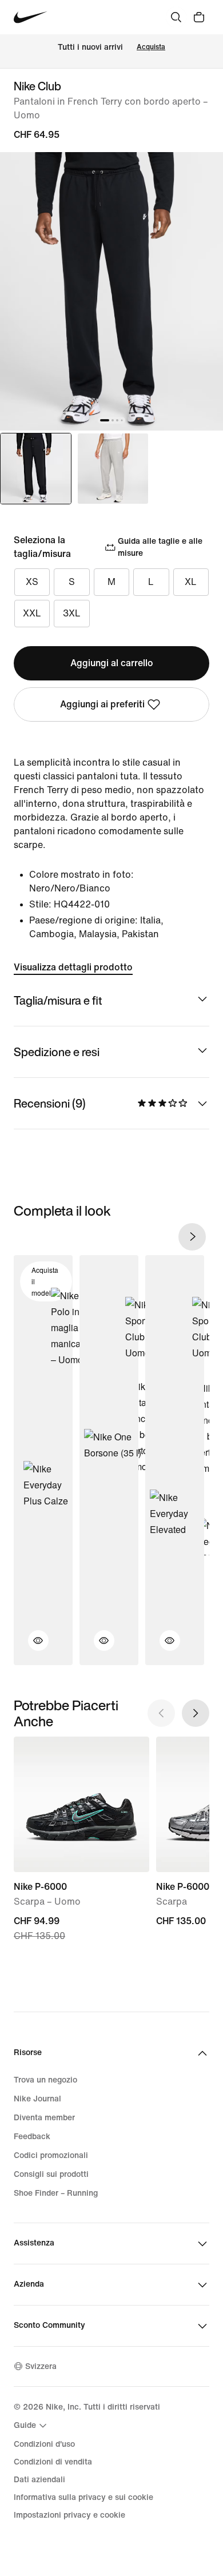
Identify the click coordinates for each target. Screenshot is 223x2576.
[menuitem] (32, 2426)
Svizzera (41, 2366)
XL (191, 582)
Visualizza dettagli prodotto (73, 967)
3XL (72, 613)
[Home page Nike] (31, 17)
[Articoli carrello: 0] (199, 17)
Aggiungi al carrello (112, 663)
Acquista (151, 47)
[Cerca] (176, 17)
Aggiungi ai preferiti (102, 704)
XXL (32, 613)
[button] (31, 1647)
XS (32, 582)
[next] (192, 1237)
